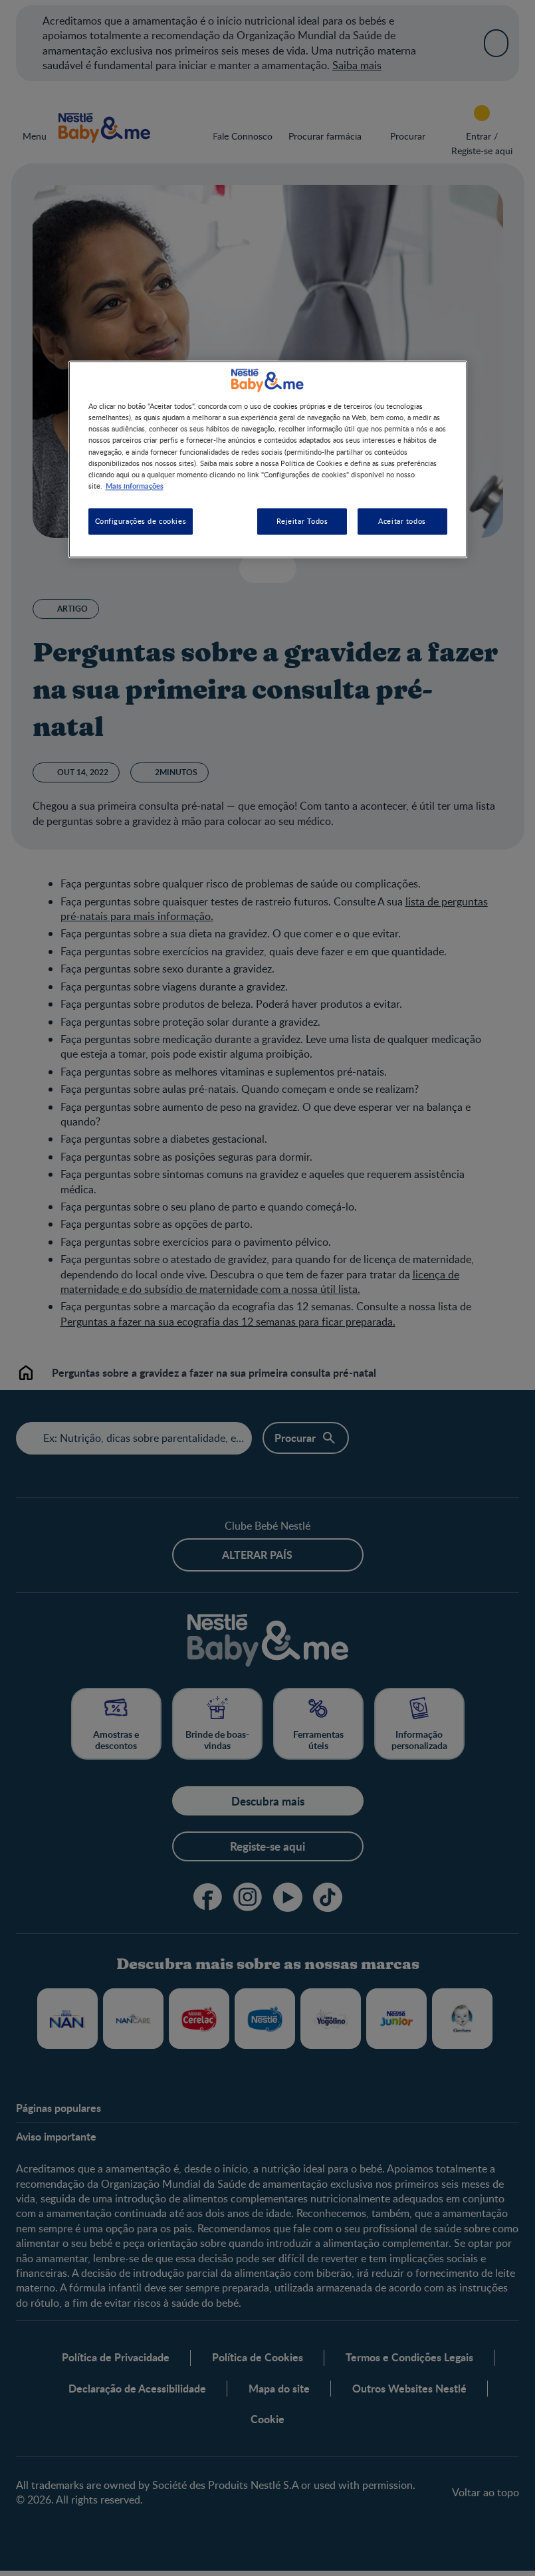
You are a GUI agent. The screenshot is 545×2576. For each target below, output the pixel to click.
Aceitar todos (402, 521)
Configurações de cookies (141, 521)
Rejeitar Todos (302, 521)
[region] (268, 459)
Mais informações (135, 485)
